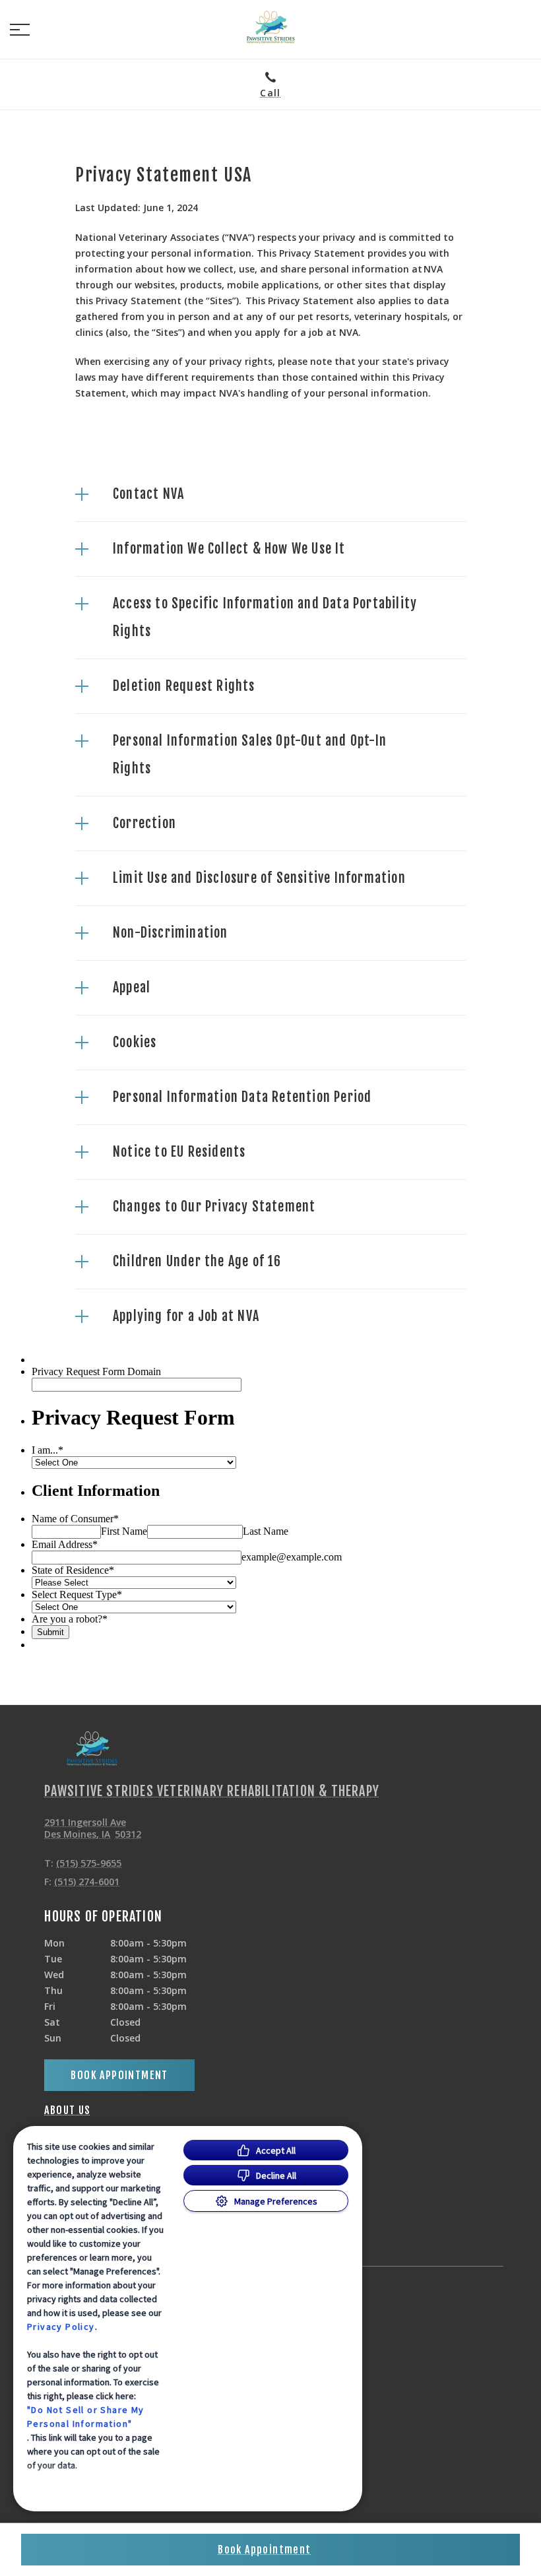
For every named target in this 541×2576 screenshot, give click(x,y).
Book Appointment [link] (119, 2075)
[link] (270, 27)
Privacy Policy (61, 2327)
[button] (20, 30)
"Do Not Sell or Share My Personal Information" (86, 2417)
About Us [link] (67, 2110)
